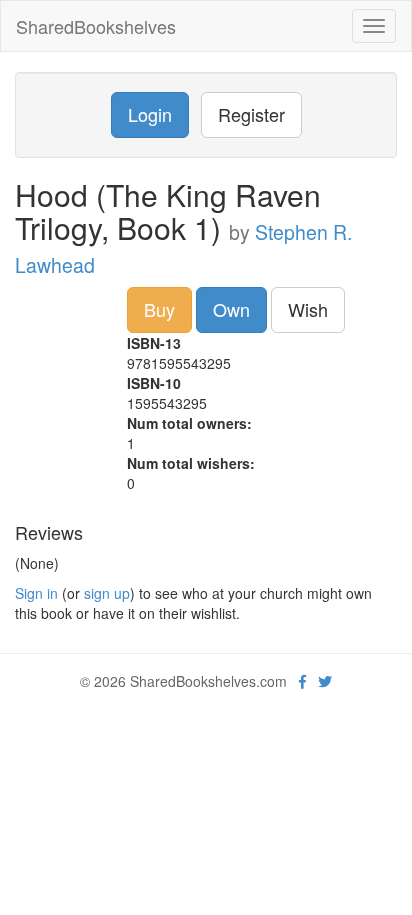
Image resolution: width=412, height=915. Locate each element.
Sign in (36, 593)
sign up (107, 593)
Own (231, 309)
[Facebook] (302, 681)
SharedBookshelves (96, 26)
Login (150, 114)
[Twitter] (325, 681)
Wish (308, 309)
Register (251, 114)
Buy (159, 309)
